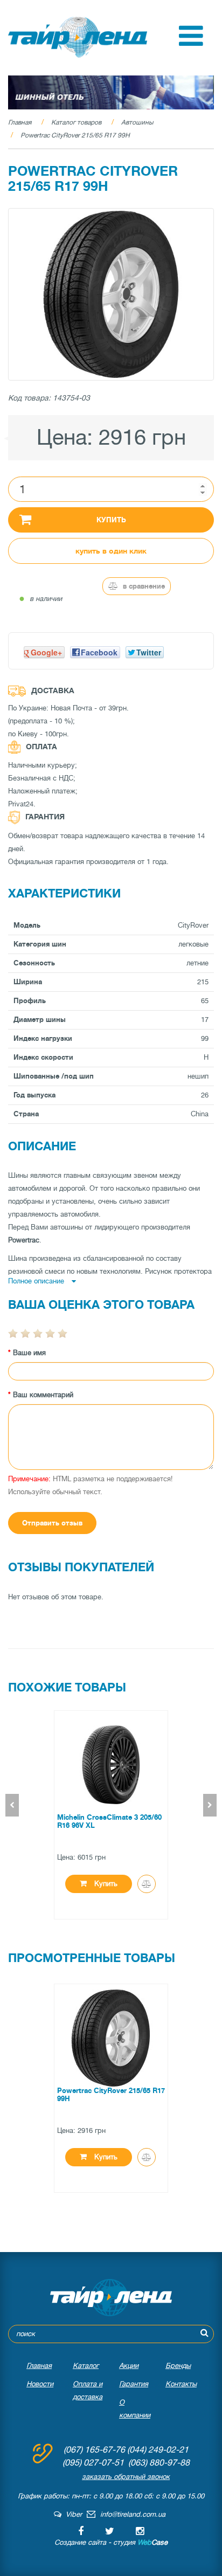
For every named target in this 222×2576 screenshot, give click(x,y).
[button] (191, 43)
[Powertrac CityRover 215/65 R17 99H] (111, 294)
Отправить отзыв (52, 1523)
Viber (72, 2514)
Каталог (86, 2366)
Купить (111, 520)
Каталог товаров (76, 122)
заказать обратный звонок (126, 2477)
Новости (40, 2384)
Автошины (137, 122)
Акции (129, 2366)
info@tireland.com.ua (133, 2514)
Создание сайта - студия (111, 2542)
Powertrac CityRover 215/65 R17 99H (75, 135)
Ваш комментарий (43, 1395)
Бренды (178, 2366)
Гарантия (134, 2384)
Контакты (181, 2384)
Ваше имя (29, 1353)
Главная (20, 122)
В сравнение (143, 586)
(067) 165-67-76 (94, 2450)
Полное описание (37, 1281)
